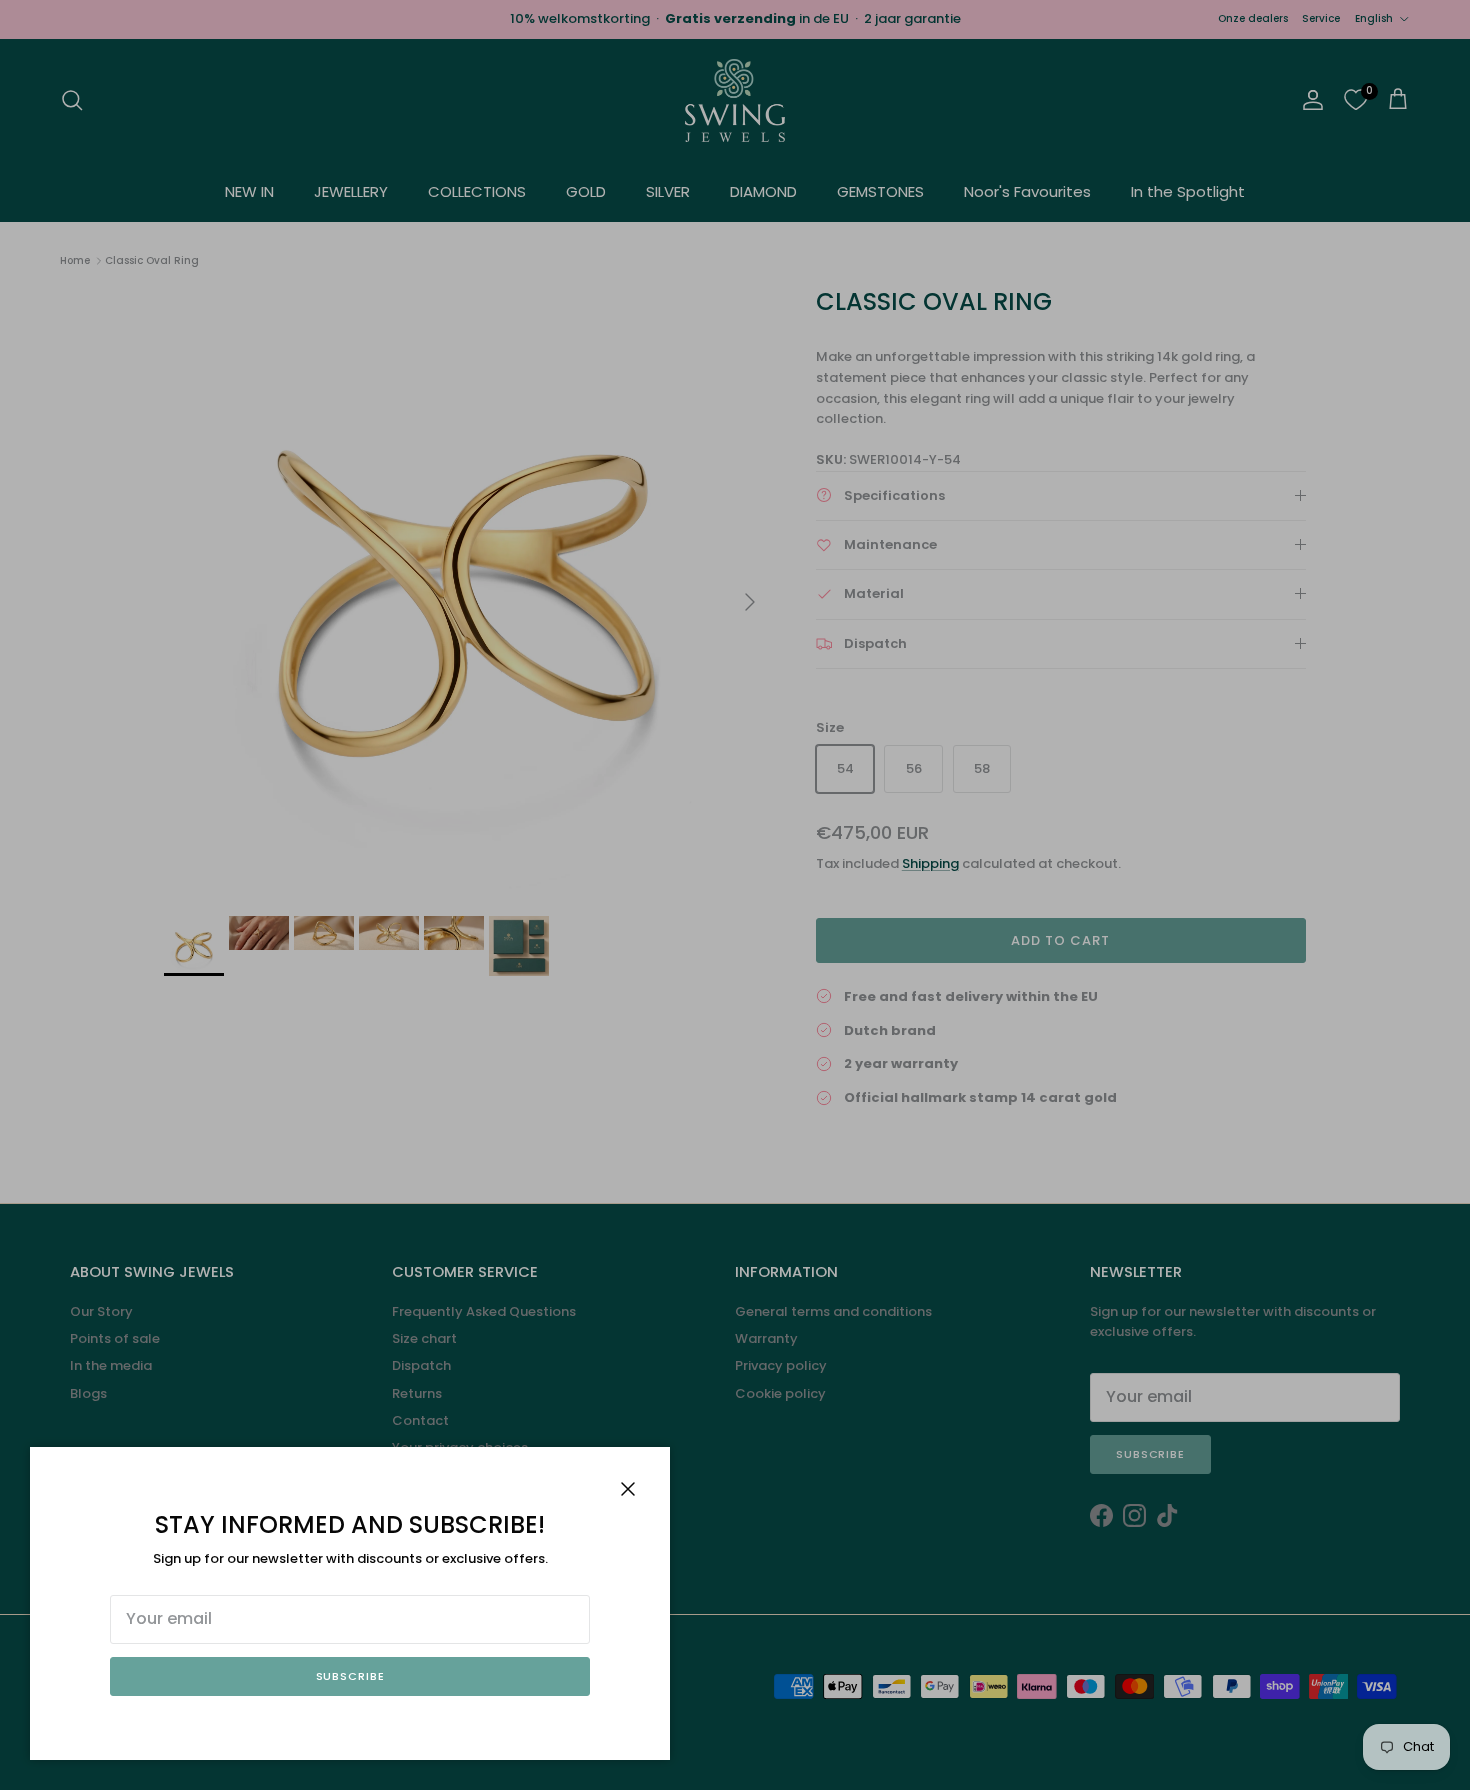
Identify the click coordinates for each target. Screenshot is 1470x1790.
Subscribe (350, 1676)
